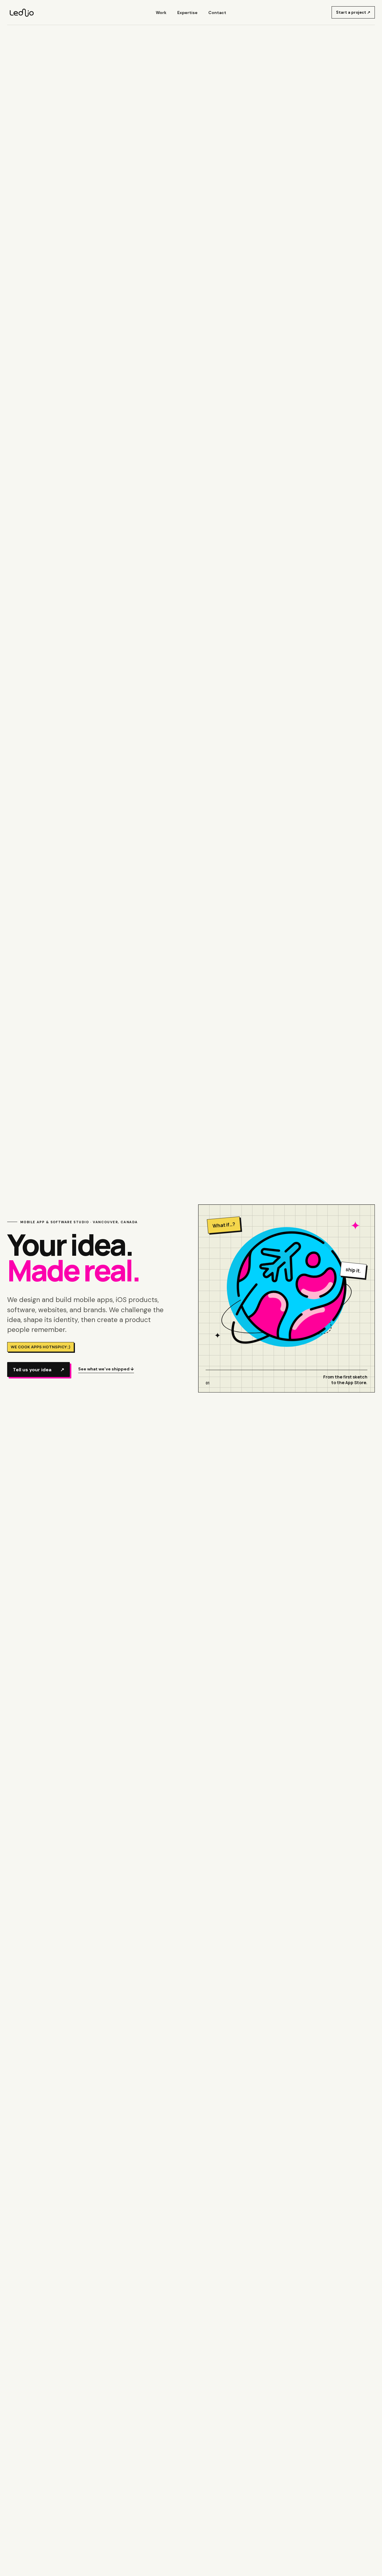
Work (161, 13)
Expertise (187, 13)
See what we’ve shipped (106, 1369)
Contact (217, 13)
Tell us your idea (38, 1370)
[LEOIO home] (21, 13)
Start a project (353, 12)
